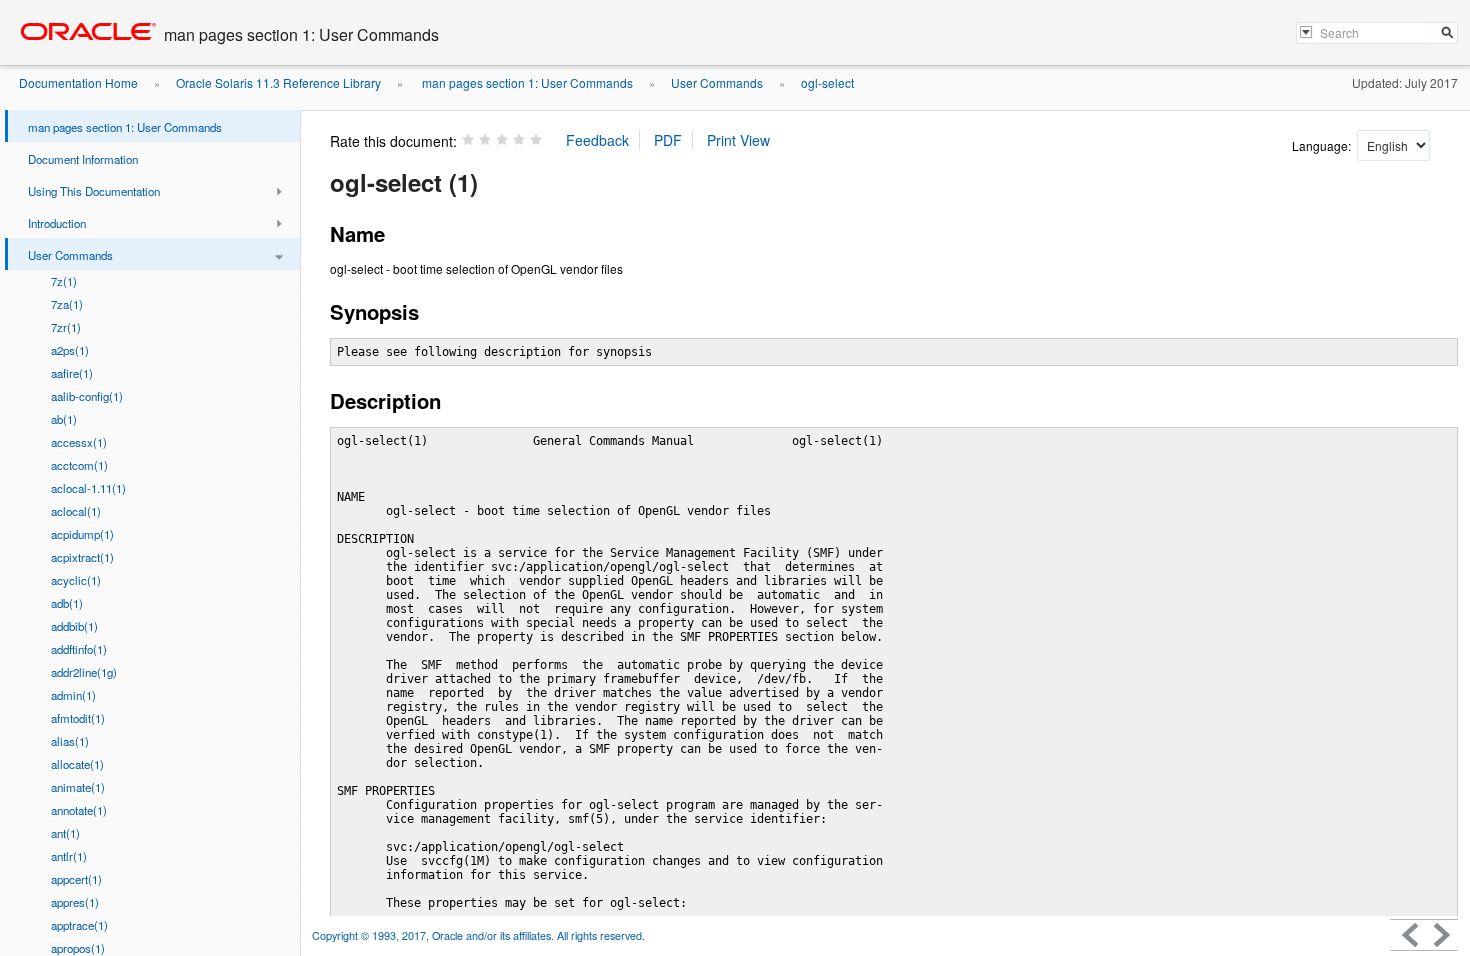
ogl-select (827, 82)
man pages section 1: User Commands (526, 82)
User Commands (717, 82)
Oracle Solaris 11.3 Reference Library (278, 82)
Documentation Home (78, 82)
